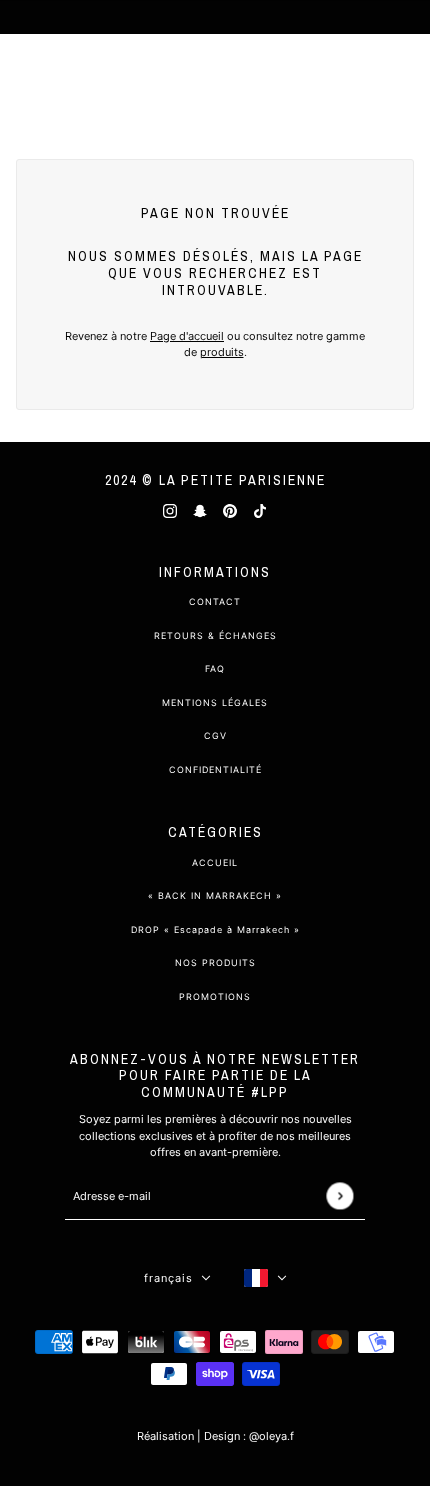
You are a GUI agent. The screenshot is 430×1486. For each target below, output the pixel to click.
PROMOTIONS (215, 996)
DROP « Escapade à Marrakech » (215, 929)
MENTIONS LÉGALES (215, 702)
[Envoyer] (339, 1196)
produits (222, 352)
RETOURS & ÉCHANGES (215, 635)
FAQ (215, 668)
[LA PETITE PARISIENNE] (215, 80)
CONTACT (215, 601)
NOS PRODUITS (215, 962)
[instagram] (170, 510)
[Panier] (404, 80)
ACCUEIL (215, 862)
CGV (215, 735)
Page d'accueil (187, 336)
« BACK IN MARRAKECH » (215, 895)
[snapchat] (200, 510)
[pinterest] (230, 510)
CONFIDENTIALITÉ (215, 769)
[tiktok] (260, 510)
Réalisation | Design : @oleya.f (215, 1436)
